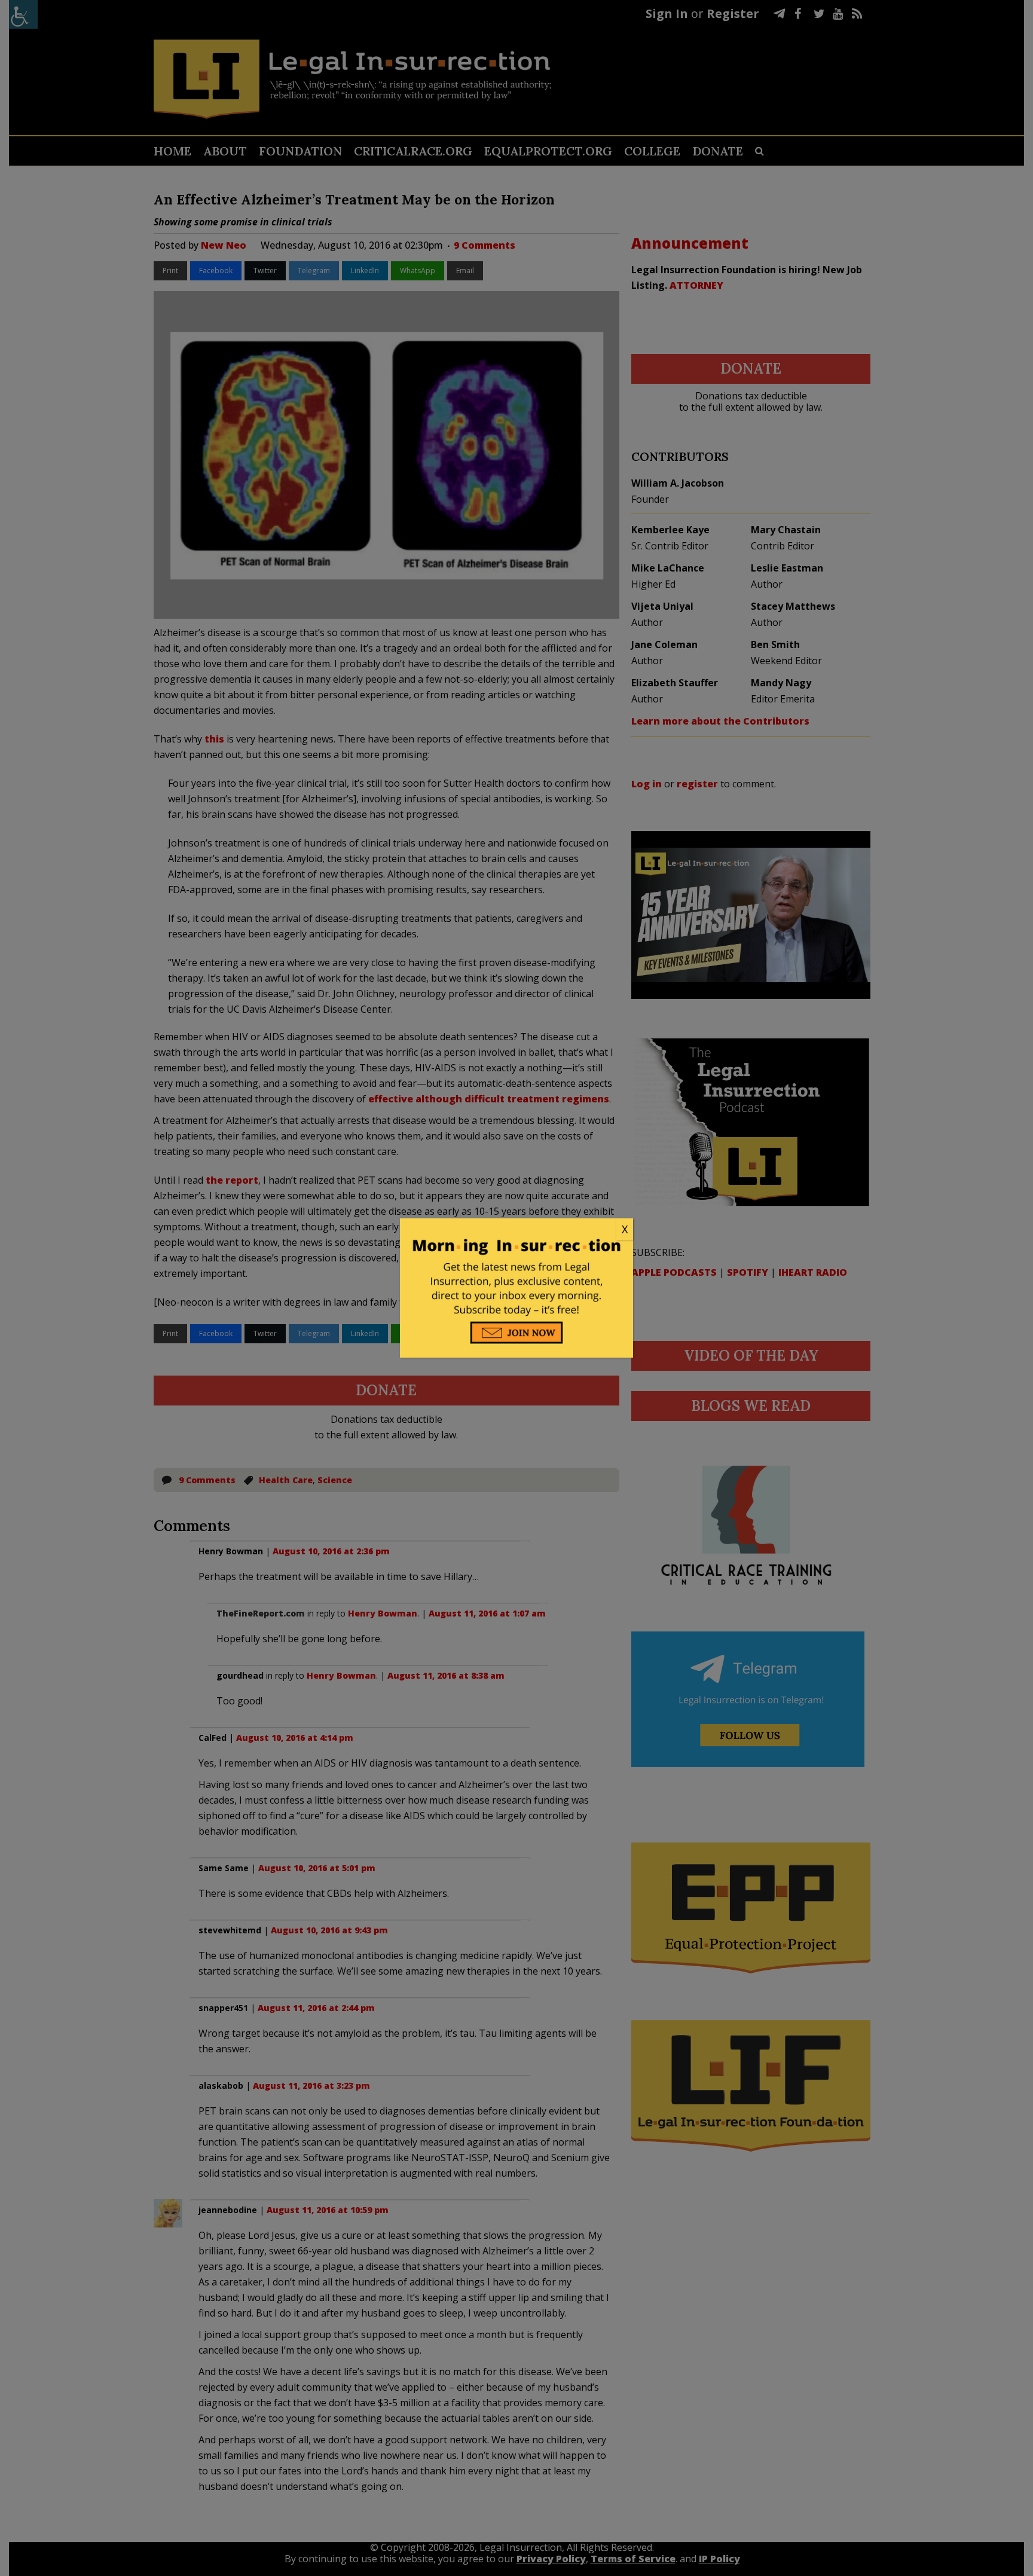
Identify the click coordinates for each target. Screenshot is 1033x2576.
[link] (516, 1230)
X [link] (625, 1229)
